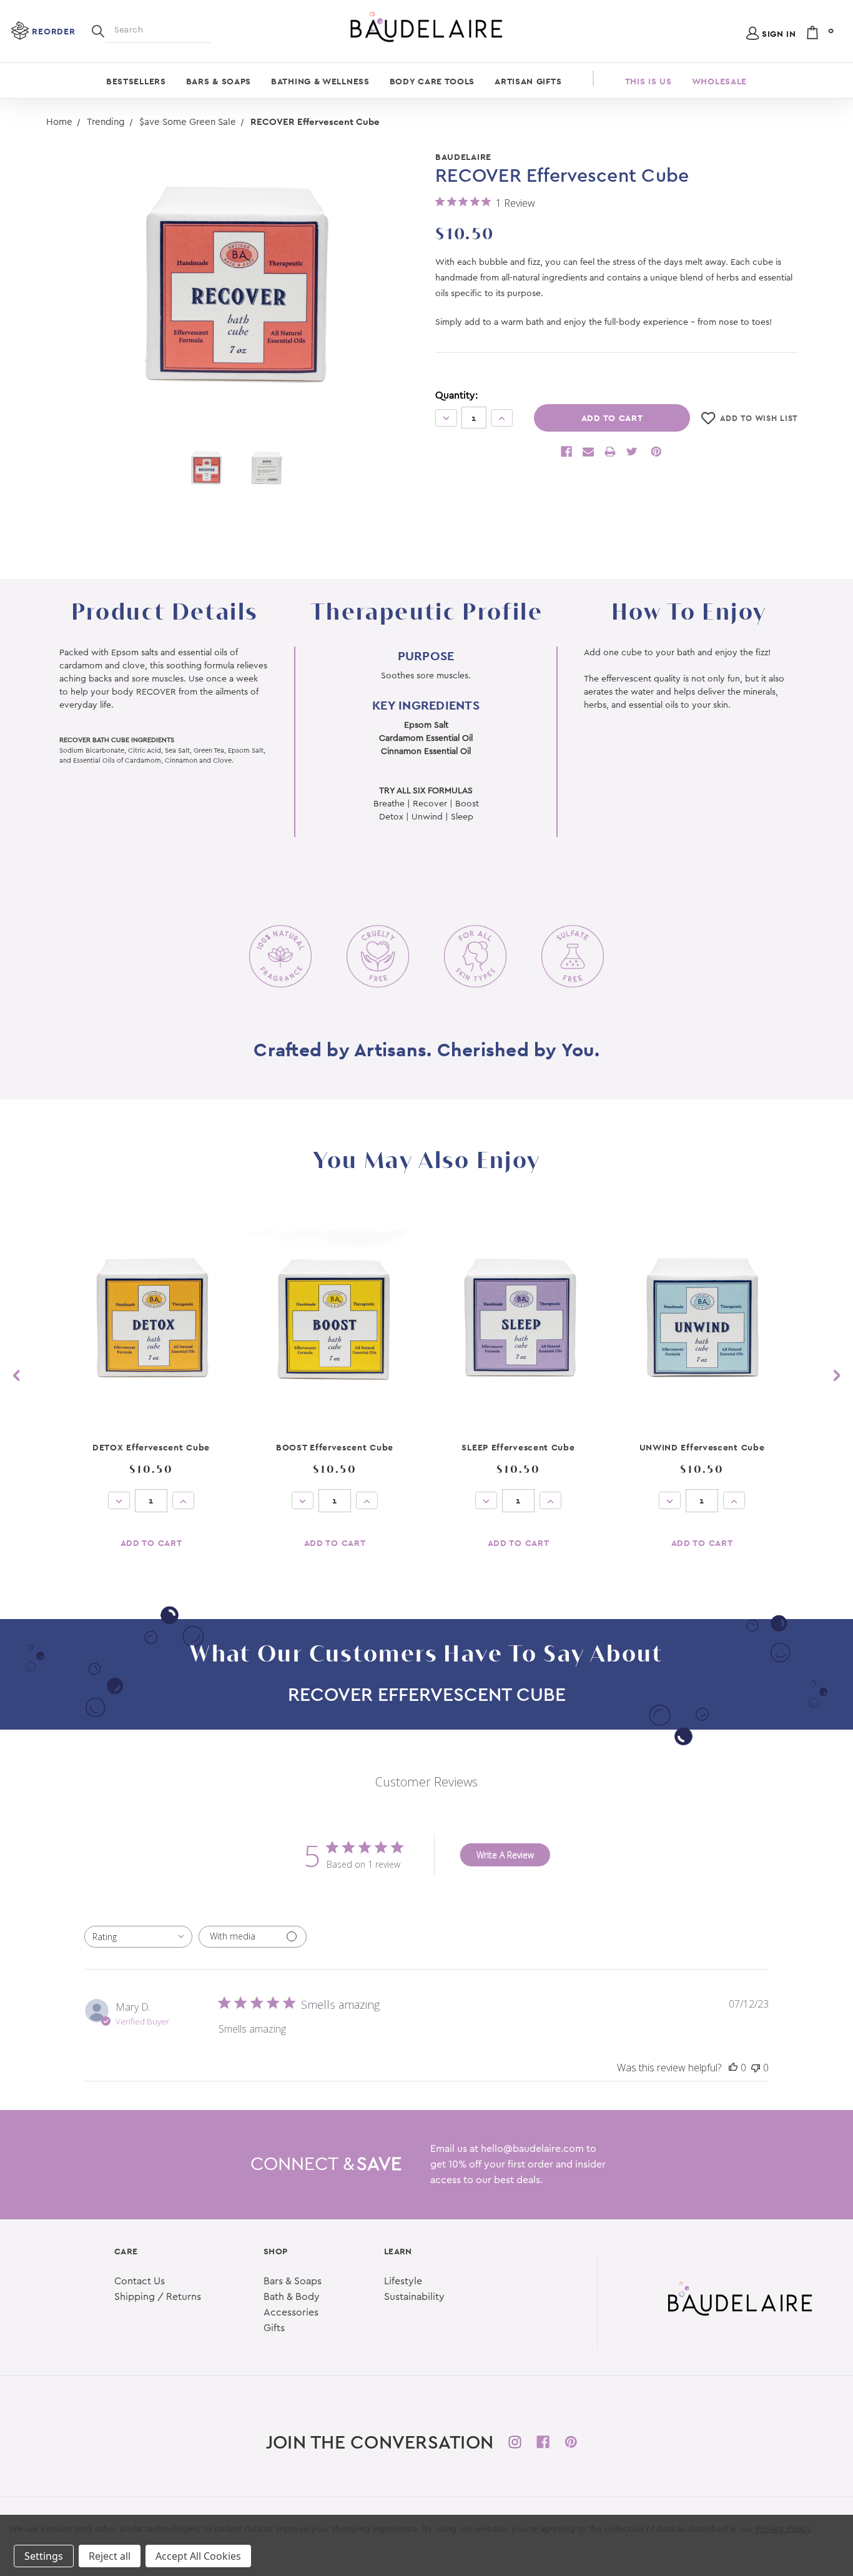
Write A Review (505, 1855)
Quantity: (456, 395)
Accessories (291, 2312)
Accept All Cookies (198, 2556)
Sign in (779, 34)
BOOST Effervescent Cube (335, 1447)
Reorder (53, 31)
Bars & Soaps (219, 81)
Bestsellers (136, 81)
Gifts (274, 2328)
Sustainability (414, 2297)
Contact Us (140, 2281)
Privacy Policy (783, 2529)
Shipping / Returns (158, 2297)
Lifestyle (403, 2281)
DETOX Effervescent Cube (151, 1447)
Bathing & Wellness (320, 81)
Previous (16, 1376)
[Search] (98, 30)
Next (837, 1376)
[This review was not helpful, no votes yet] (756, 2068)
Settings (44, 2556)
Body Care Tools (432, 81)
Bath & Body (292, 2297)
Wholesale (719, 81)
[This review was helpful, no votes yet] (733, 2068)
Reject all (110, 2556)
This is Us (648, 81)
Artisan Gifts (528, 81)
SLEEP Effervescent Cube (518, 1447)
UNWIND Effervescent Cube (702, 1447)
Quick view (151, 1318)
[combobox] (138, 1937)
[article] (151, 1389)
